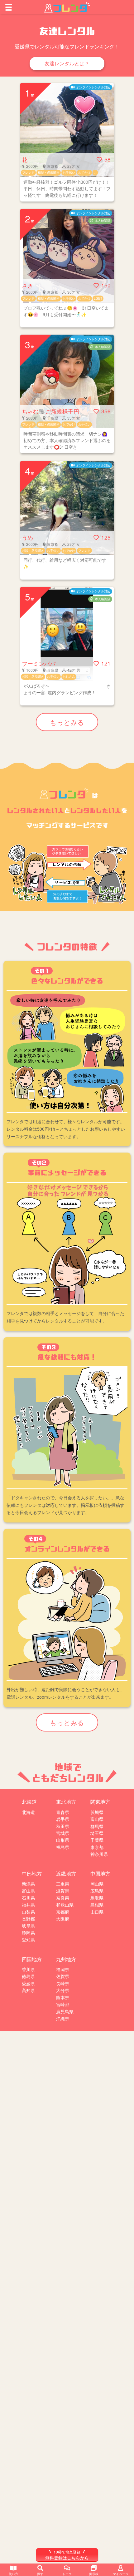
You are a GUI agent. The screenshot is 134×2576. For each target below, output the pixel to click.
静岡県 (28, 1933)
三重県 (63, 1884)
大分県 (63, 1990)
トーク (67, 2574)
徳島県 (28, 1976)
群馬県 (97, 1826)
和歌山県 (65, 1905)
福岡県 (63, 1969)
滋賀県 (63, 1891)
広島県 (97, 1891)
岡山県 (97, 1884)
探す (40, 2574)
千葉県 (97, 1840)
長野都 (28, 1919)
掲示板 (94, 2574)
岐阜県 (28, 1926)
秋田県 (63, 1826)
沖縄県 (63, 2018)
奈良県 (63, 1898)
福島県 (63, 1847)
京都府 (63, 1912)
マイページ (121, 2574)
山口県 (97, 1912)
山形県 (63, 1840)
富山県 (97, 1819)
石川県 (28, 1898)
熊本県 (63, 1997)
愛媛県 (28, 1983)
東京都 (97, 1847)
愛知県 (28, 1940)
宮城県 (63, 1833)
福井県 (28, 1905)
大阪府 (63, 1919)
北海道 (28, 1812)
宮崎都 (63, 2004)
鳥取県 (97, 1898)
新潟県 (28, 1884)
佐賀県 (63, 1976)
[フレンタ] (67, 7)
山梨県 (28, 1912)
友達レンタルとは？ (67, 63)
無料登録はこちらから (67, 2555)
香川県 (28, 1969)
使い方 (13, 2574)
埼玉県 (97, 1833)
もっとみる (67, 722)
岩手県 (63, 1819)
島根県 (97, 1905)
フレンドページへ (67, 142)
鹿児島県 (65, 2011)
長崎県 (63, 1983)
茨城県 (97, 1812)
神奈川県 (99, 1854)
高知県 (28, 1990)
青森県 (63, 1812)
